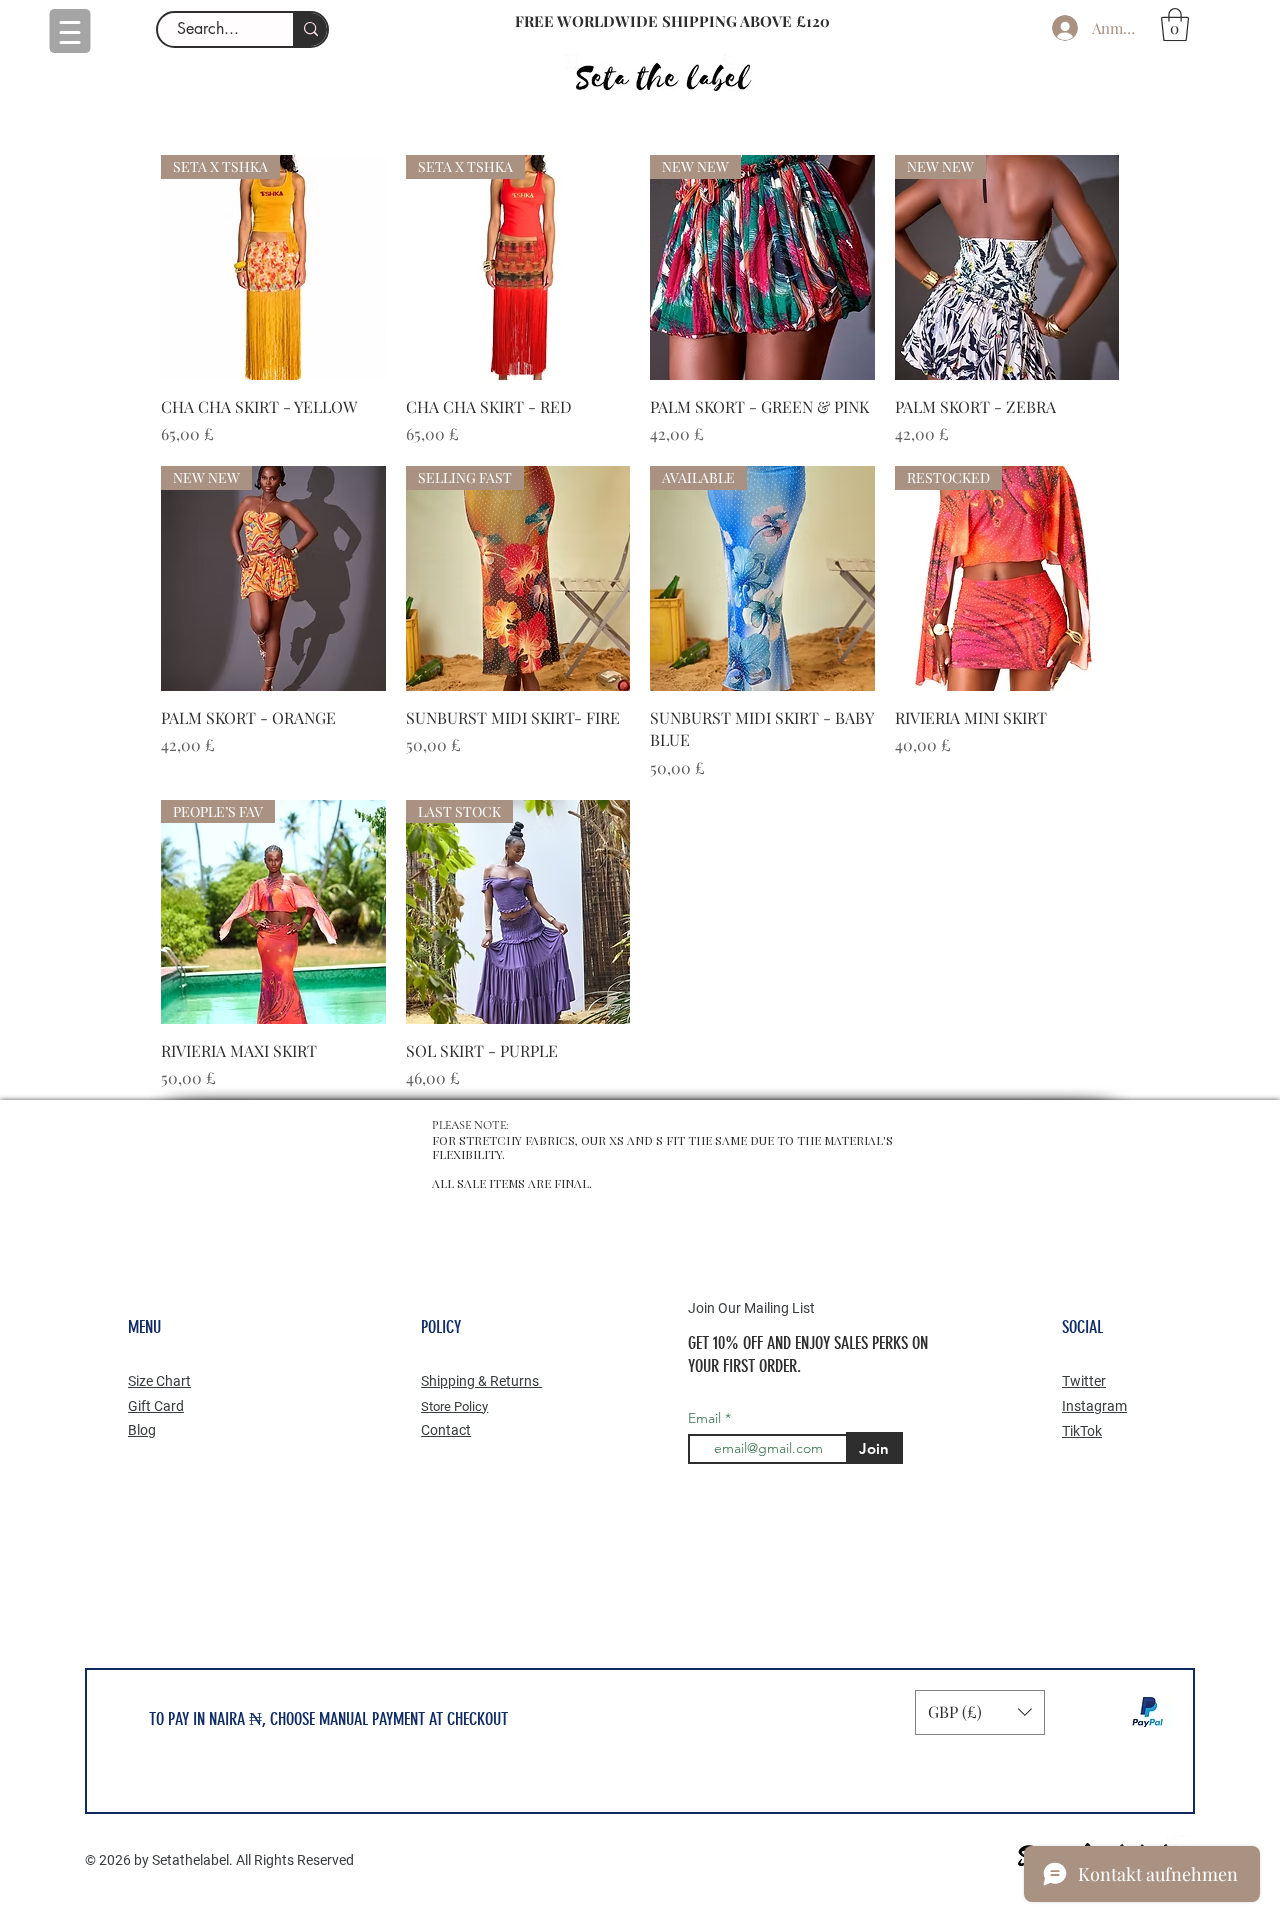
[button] (1175, 24)
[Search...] (310, 29)
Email (706, 1418)
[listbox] (980, 1712)
